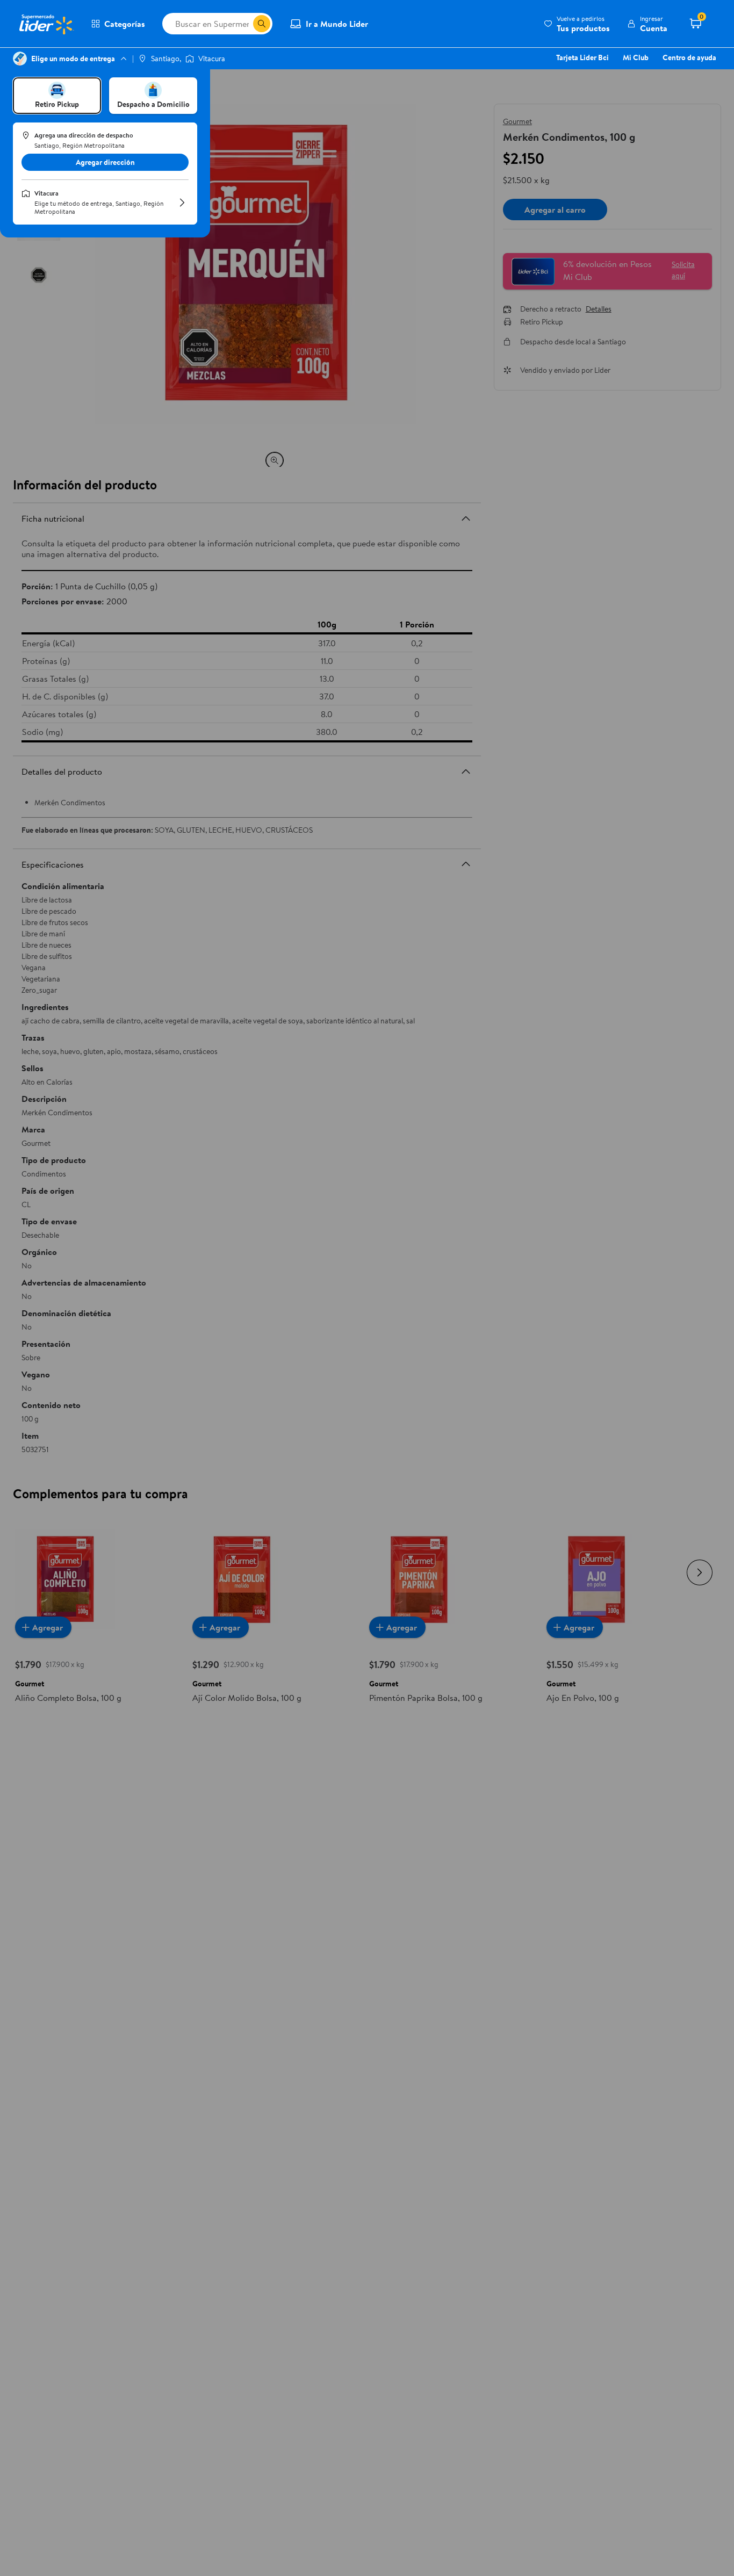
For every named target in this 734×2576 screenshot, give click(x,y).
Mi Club (636, 57)
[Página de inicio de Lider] (46, 24)
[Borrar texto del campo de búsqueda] (244, 24)
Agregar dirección (105, 162)
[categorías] (262, 24)
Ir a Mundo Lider (337, 24)
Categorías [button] (125, 24)
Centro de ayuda (689, 57)
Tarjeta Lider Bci (582, 57)
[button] (577, 24)
